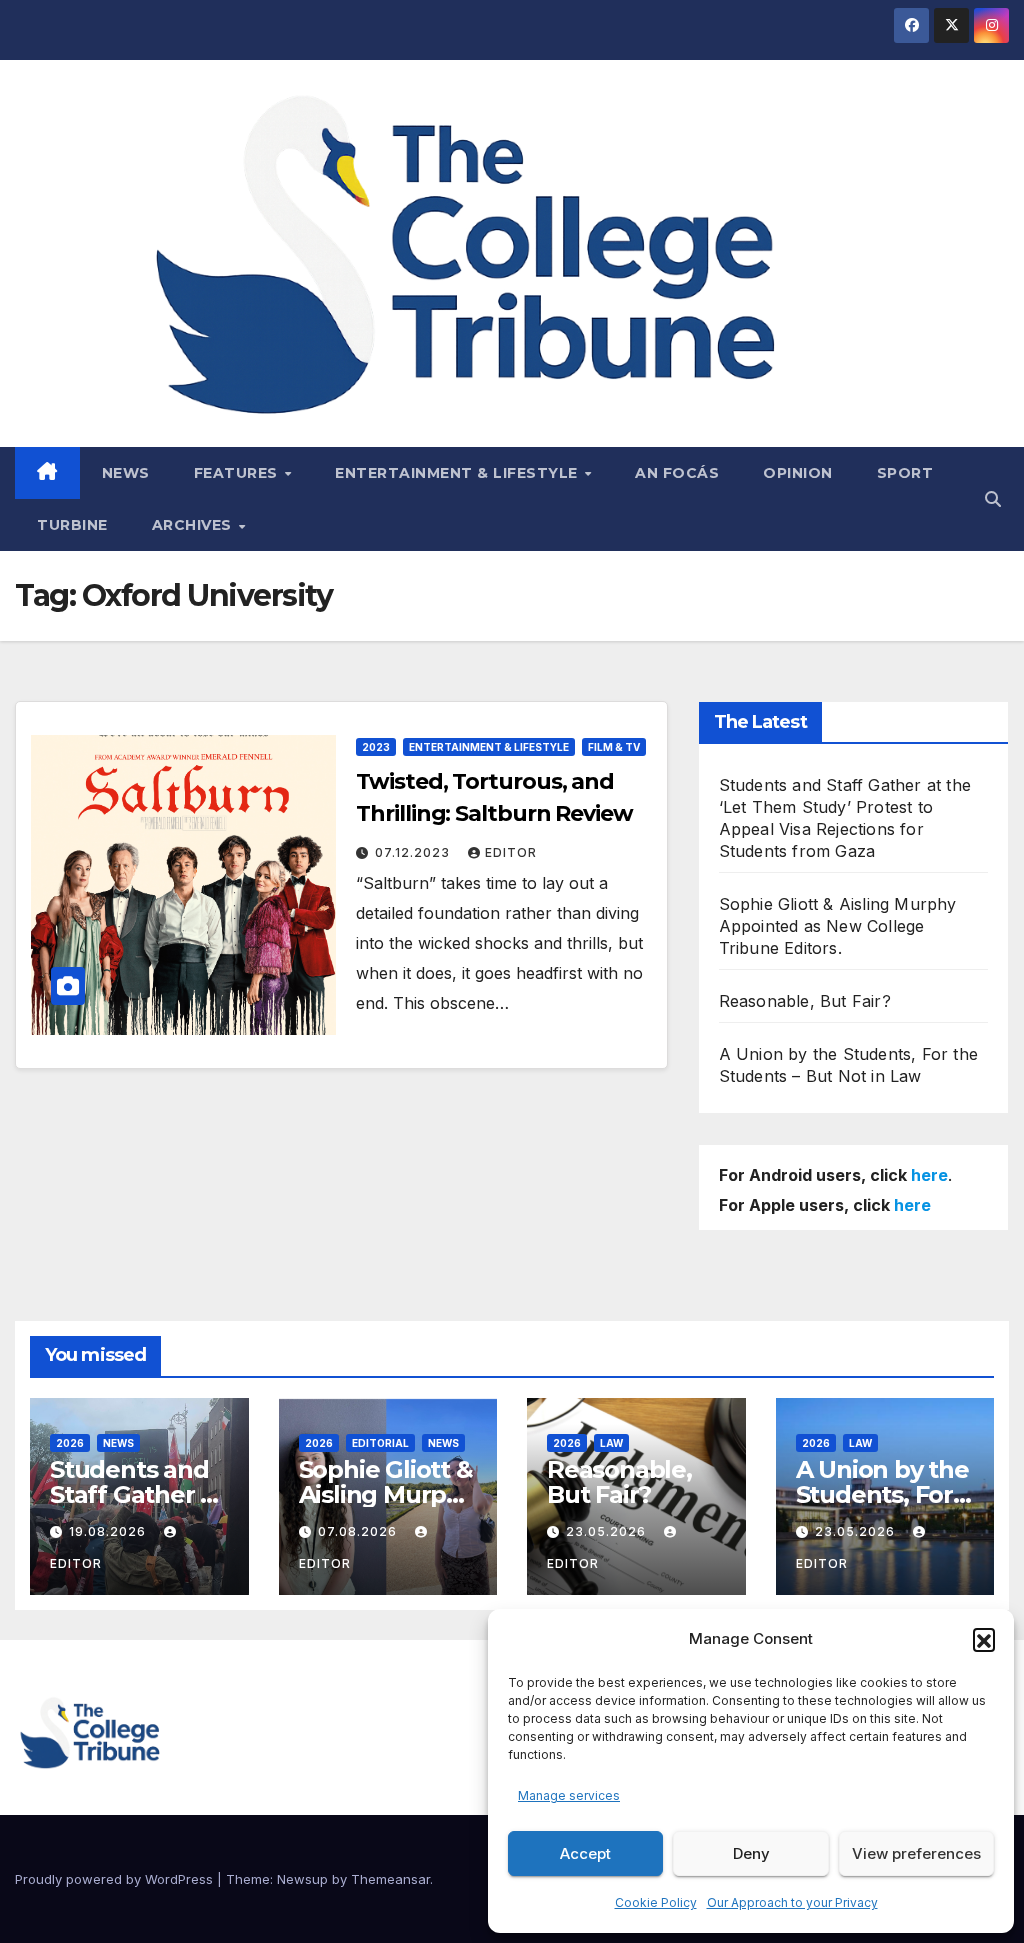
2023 (376, 747)
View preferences (916, 1853)
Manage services (569, 1795)
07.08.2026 (359, 1531)
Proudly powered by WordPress (116, 1879)
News (126, 473)
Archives (194, 525)
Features (238, 473)
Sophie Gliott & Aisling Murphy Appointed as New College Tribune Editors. (838, 926)
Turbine (72, 525)
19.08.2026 (109, 1531)
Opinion (798, 473)
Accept (585, 1853)
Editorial (380, 1443)
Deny (751, 1853)
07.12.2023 (414, 852)
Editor (511, 852)
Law (611, 1443)
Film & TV (614, 747)
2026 (70, 1443)
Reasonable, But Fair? (805, 1001)
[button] (984, 1639)
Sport (905, 473)
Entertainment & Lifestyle (458, 473)
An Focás (677, 473)
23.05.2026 (608, 1531)
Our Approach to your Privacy (792, 1902)
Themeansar (390, 1879)
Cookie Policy (656, 1902)
